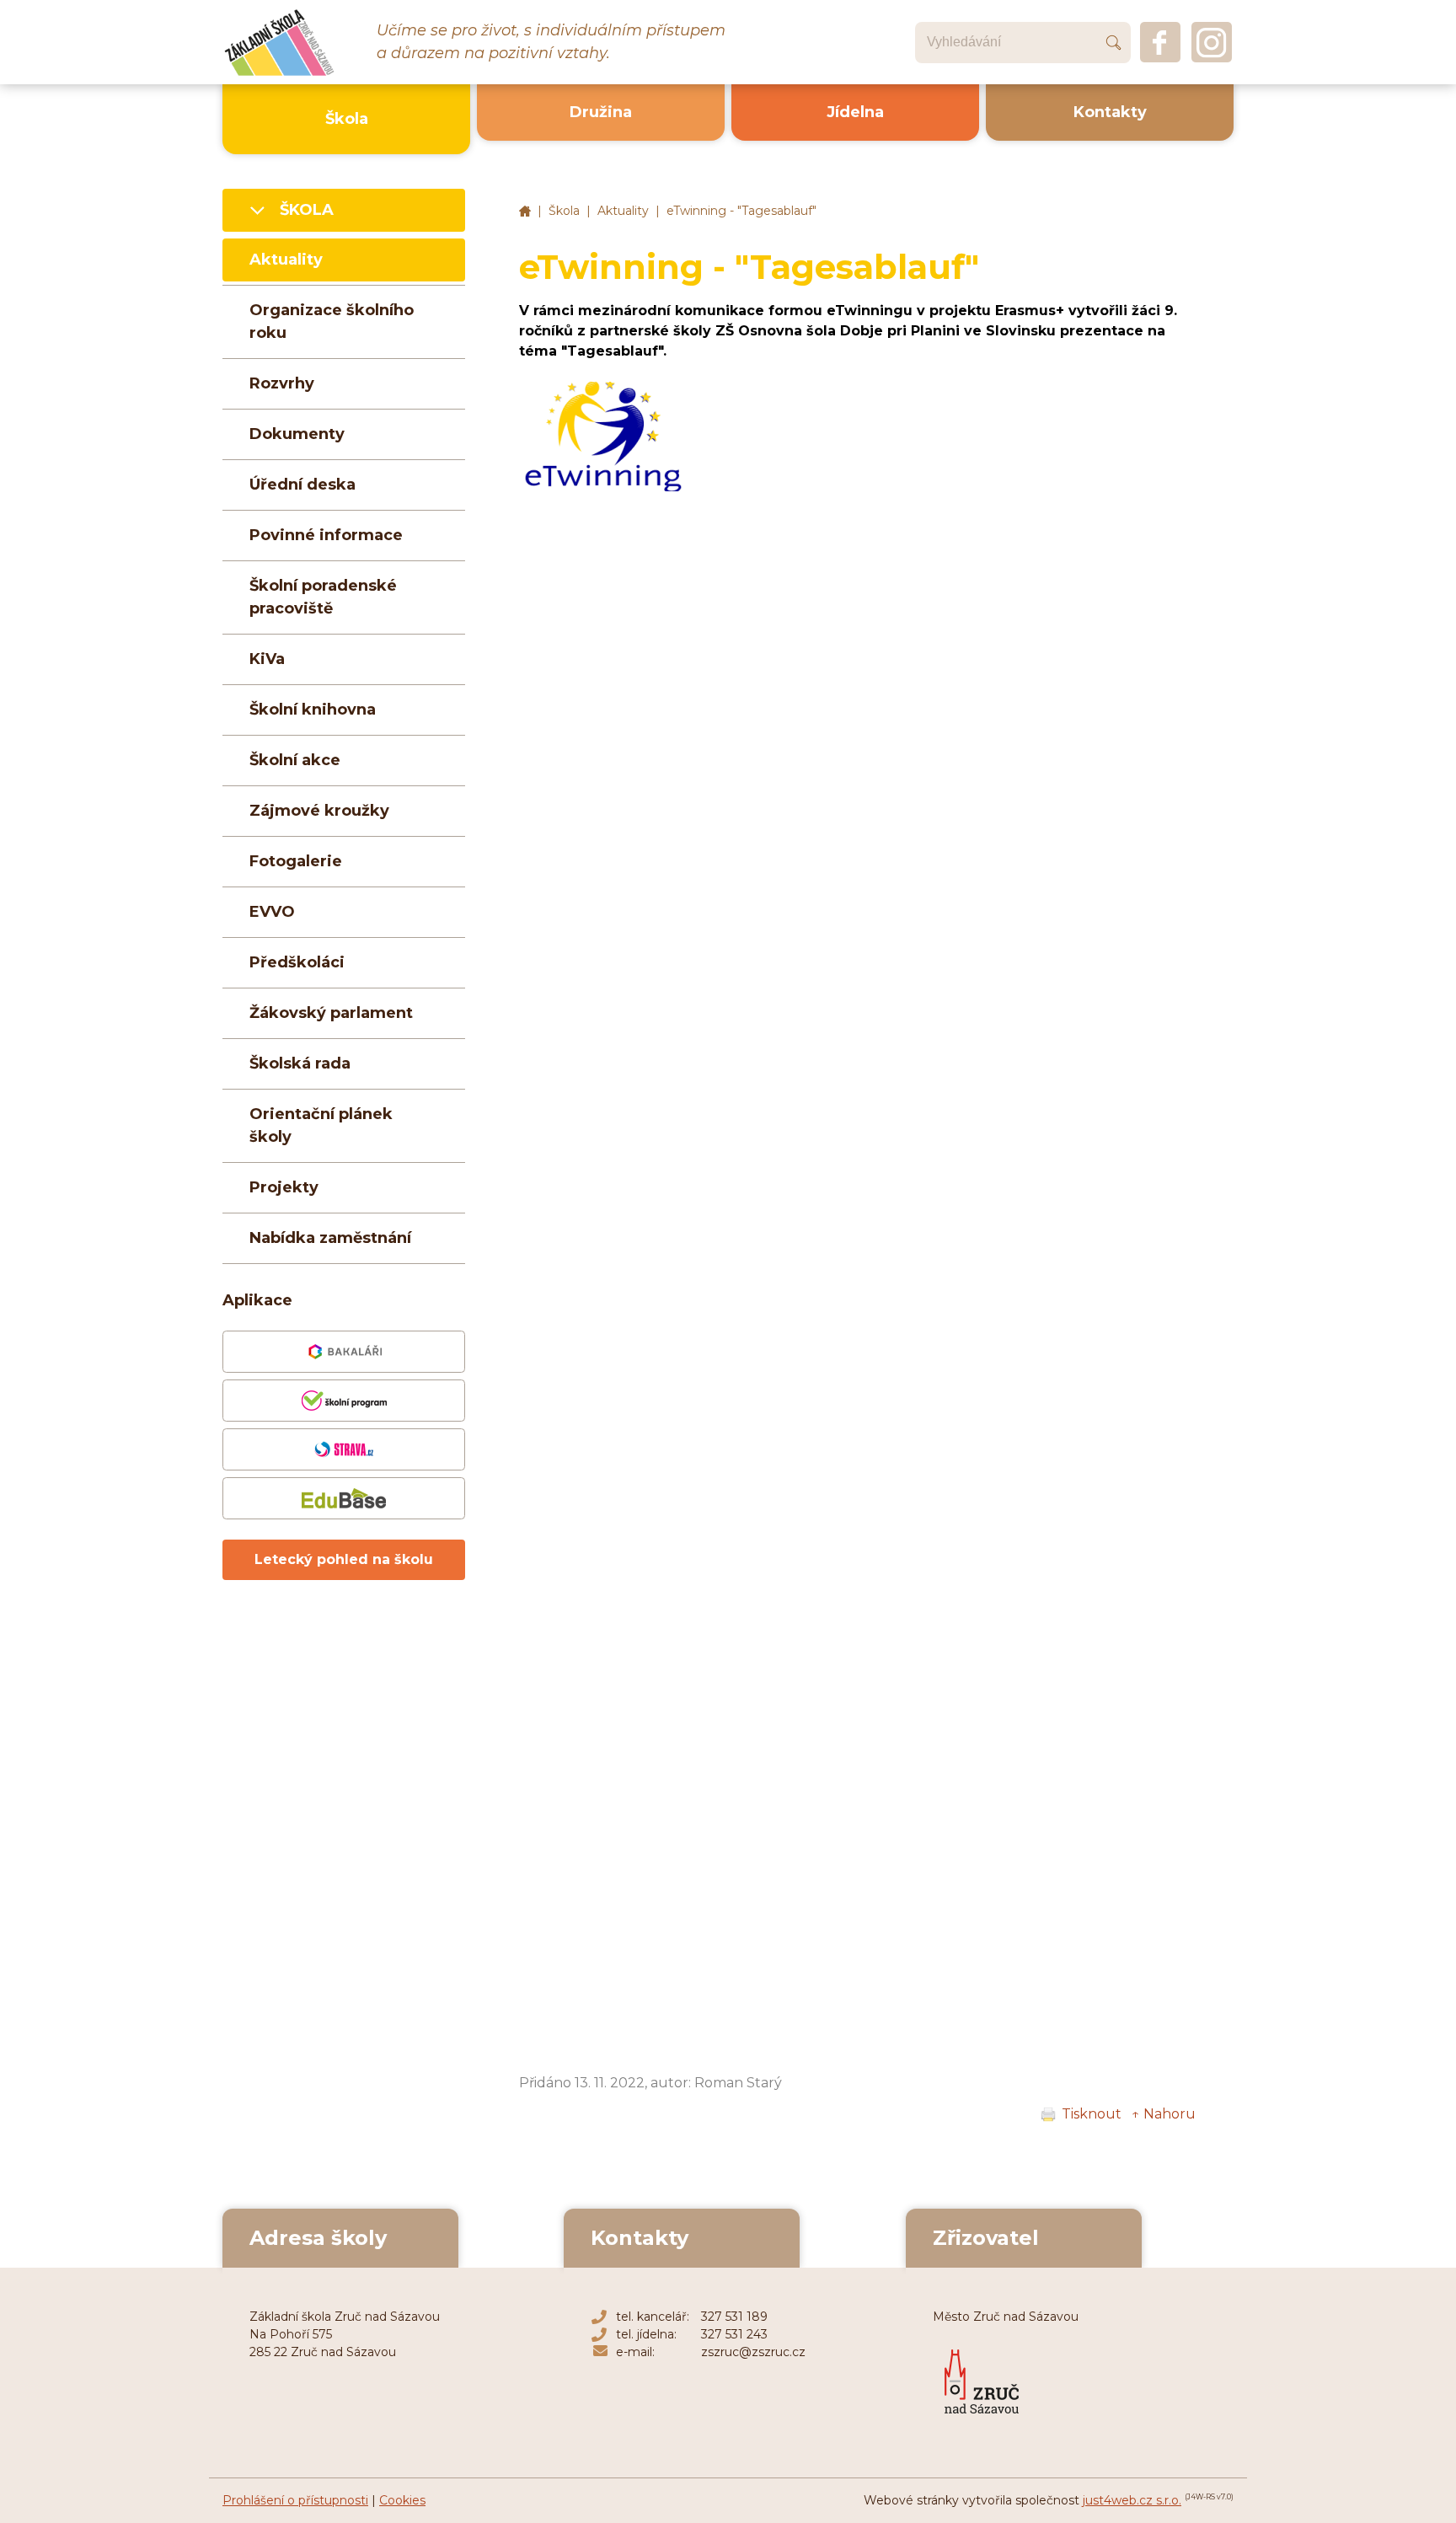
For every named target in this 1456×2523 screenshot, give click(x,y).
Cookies (402, 2500)
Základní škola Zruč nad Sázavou (525, 212)
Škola (564, 211)
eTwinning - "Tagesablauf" (741, 211)
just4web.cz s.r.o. (1132, 2500)
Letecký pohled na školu (344, 1559)
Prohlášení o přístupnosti (295, 2500)
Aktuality (623, 211)
